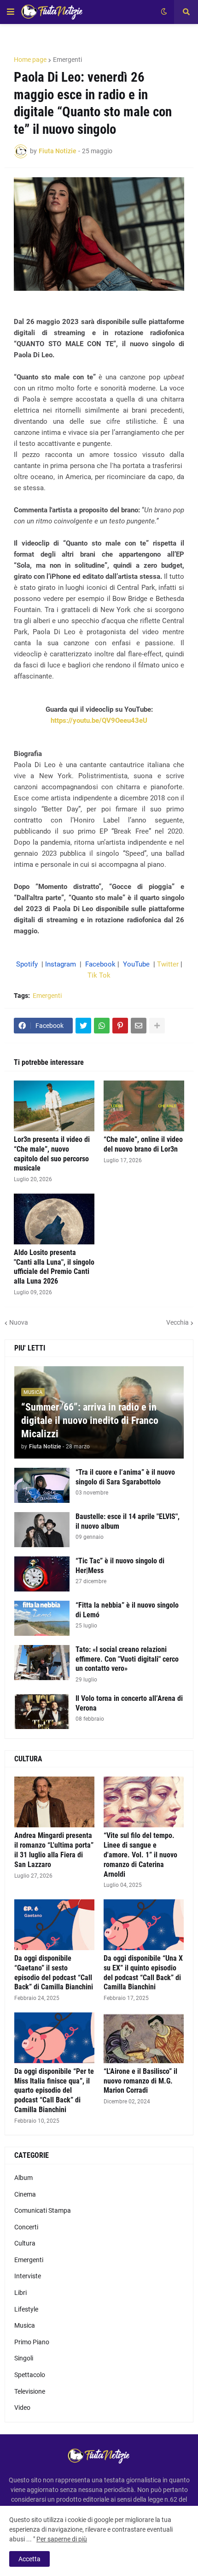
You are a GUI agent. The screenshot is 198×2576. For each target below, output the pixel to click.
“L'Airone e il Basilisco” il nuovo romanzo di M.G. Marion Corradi (140, 2081)
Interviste (28, 2276)
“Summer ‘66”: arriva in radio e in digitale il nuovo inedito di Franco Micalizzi (90, 1420)
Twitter (168, 964)
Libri (20, 2293)
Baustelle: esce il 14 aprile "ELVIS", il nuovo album (128, 1521)
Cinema (25, 2194)
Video (22, 2408)
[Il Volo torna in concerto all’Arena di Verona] (42, 1711)
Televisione (30, 2391)
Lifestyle (26, 2309)
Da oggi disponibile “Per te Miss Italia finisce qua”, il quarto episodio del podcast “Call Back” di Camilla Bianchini (54, 2090)
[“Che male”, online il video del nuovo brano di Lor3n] (144, 1106)
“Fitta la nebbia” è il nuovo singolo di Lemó (127, 1610)
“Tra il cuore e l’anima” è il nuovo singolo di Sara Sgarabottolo (125, 1477)
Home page (30, 60)
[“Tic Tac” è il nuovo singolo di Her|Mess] (42, 1574)
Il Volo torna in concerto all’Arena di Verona (129, 1703)
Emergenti (67, 60)
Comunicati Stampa (43, 2210)
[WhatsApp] (102, 1026)
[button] (11, 12)
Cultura (25, 2243)
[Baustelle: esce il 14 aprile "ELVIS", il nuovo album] (42, 1530)
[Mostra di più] (157, 1026)
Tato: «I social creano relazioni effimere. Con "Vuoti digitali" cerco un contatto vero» (127, 1659)
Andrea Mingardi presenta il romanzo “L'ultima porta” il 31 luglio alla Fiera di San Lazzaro (54, 1850)
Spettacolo (30, 2375)
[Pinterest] (120, 1026)
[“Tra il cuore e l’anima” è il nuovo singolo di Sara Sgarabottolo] (42, 1485)
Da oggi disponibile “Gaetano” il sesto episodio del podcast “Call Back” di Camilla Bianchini (54, 1973)
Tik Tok (99, 975)
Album (23, 2178)
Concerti (26, 2227)
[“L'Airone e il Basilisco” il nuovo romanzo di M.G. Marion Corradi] (144, 2038)
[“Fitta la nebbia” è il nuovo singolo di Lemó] (42, 1618)
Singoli (24, 2358)
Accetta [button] (29, 2559)
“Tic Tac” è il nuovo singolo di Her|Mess (120, 1566)
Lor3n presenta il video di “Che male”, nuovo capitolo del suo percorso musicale (52, 1154)
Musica (25, 2325)
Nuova (19, 1322)
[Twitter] (83, 1026)
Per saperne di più (62, 2539)
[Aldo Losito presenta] (54, 1219)
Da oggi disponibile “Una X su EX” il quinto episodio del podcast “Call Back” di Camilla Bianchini (143, 1973)
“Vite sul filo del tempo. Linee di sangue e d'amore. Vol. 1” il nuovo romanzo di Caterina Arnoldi (140, 1855)
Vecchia (178, 1322)
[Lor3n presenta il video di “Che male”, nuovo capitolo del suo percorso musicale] (54, 1106)
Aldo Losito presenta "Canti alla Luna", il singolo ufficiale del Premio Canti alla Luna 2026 (54, 1267)
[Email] (139, 1026)
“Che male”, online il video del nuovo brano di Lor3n (143, 1144)
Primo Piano (32, 2342)
